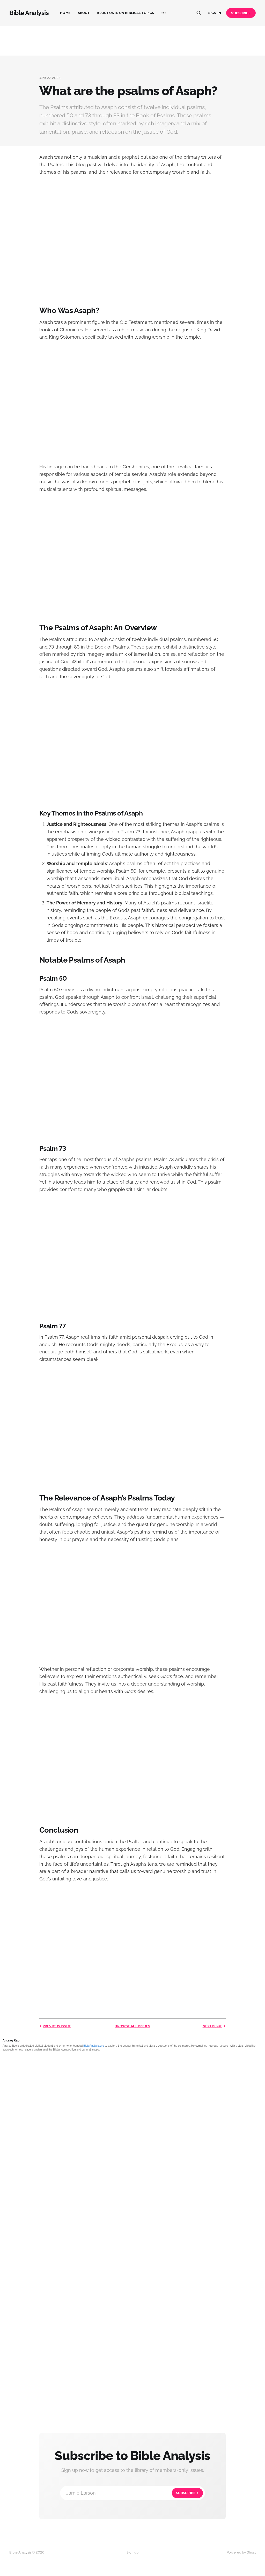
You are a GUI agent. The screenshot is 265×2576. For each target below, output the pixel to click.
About (84, 13)
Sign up (132, 2552)
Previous (57, 2026)
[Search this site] (199, 13)
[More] (164, 13)
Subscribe (241, 13)
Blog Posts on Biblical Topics (125, 13)
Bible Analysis (29, 13)
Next (212, 2026)
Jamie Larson (131, 2493)
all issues (132, 2026)
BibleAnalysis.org (94, 2046)
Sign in (215, 13)
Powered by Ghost (241, 2552)
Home (65, 13)
